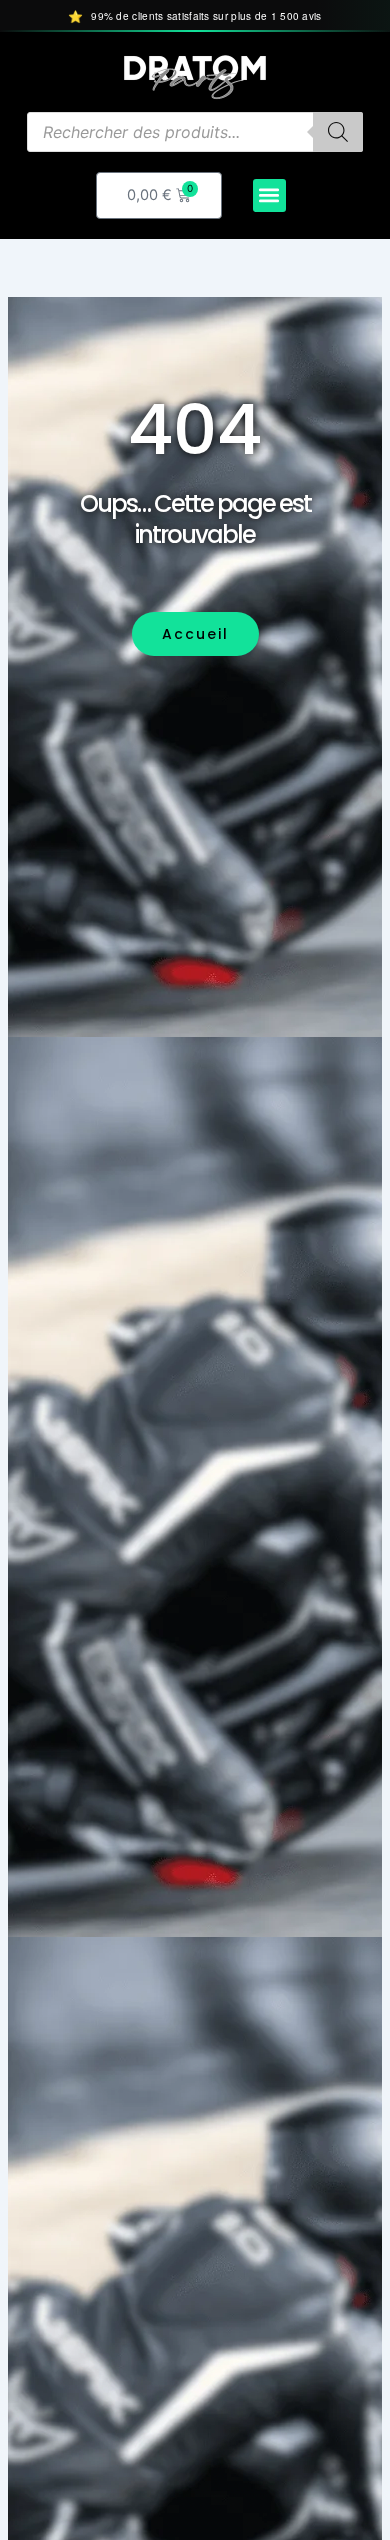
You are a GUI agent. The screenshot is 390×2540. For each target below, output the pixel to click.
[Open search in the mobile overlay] (195, 132)
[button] (269, 195)
